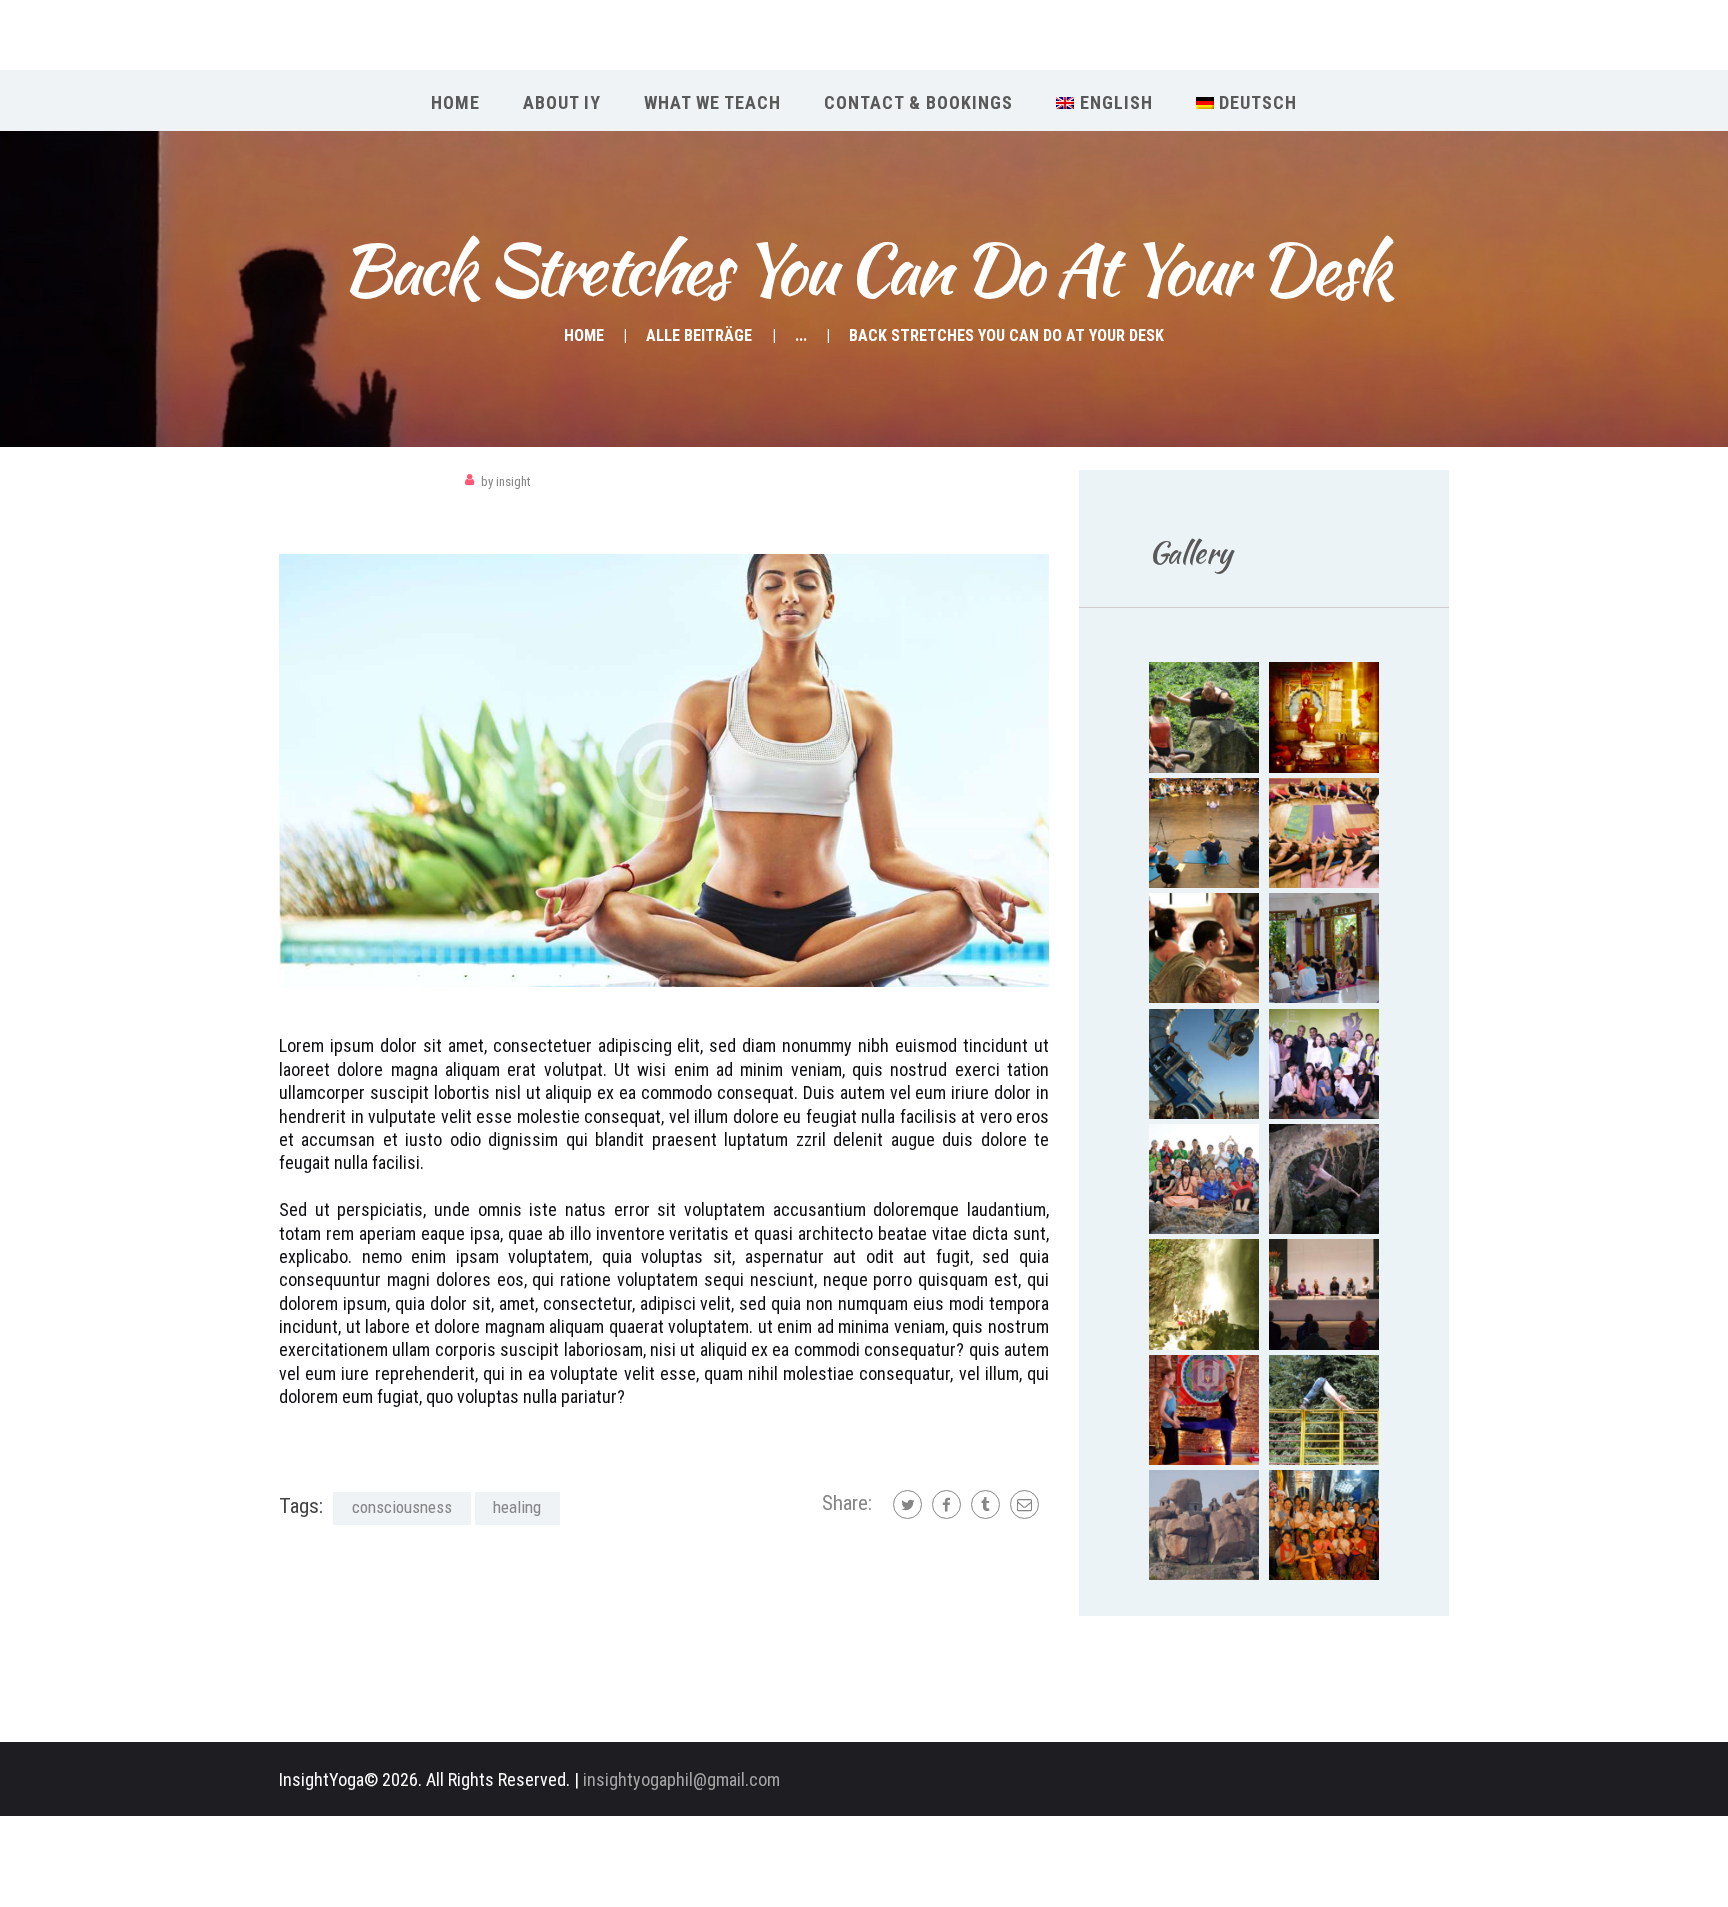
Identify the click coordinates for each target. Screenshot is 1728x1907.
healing (517, 1507)
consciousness (402, 1507)
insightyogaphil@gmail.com (681, 1779)
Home (584, 335)
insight (506, 481)
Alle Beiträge (699, 335)
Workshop (318, 481)
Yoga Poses (403, 481)
